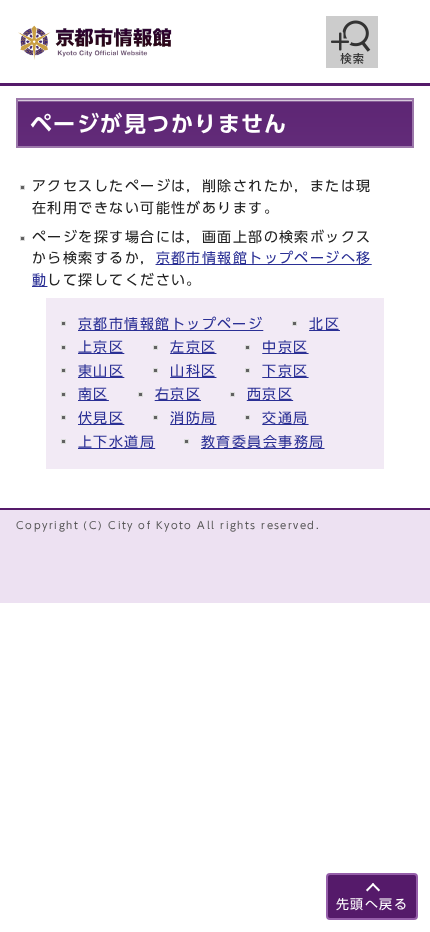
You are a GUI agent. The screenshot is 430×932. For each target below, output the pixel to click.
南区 (93, 393)
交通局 (285, 417)
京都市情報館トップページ (170, 323)
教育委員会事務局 (263, 441)
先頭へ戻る (372, 904)
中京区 (285, 346)
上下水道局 (116, 441)
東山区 (101, 370)
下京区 (285, 370)
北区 (324, 323)
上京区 (101, 346)
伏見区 (101, 417)
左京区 (193, 346)
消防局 (193, 417)
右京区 (178, 393)
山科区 (193, 370)
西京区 (270, 393)
